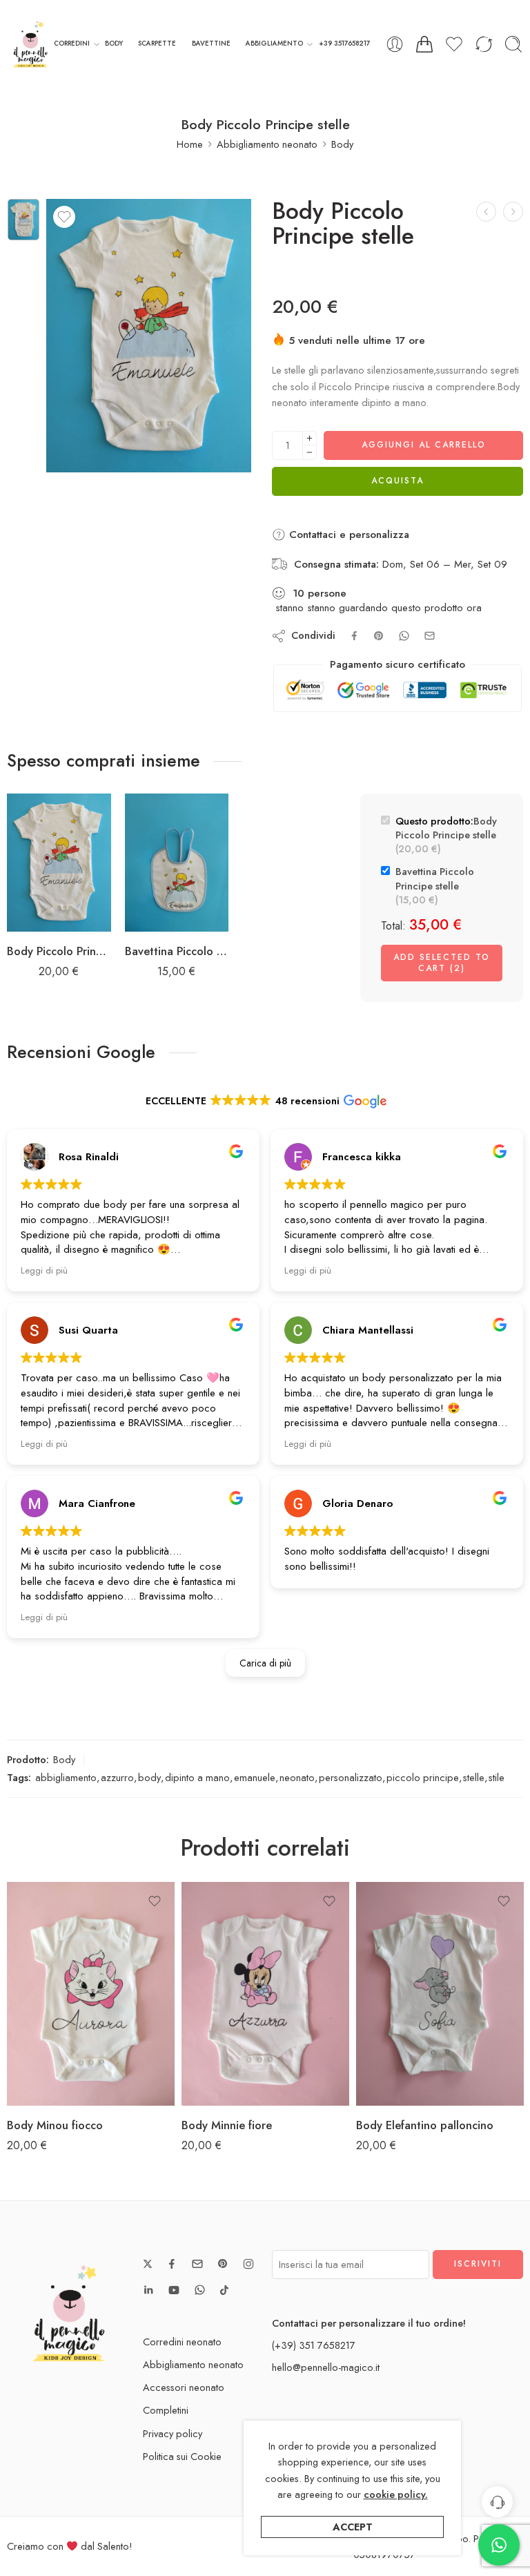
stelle (474, 1777)
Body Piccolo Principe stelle (59, 951)
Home (190, 144)
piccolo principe (423, 1777)
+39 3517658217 (344, 44)
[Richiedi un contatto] (497, 2502)
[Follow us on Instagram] (248, 2264)
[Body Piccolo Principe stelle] (59, 863)
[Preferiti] (64, 217)
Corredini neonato (182, 2342)
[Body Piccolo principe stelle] (23, 220)
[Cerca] (513, 44)
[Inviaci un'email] (197, 2264)
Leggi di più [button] (44, 1270)
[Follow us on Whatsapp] (200, 2290)
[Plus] (310, 438)
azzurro (117, 1777)
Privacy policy (173, 2433)
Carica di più (265, 1663)
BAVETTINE (211, 44)
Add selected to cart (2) (442, 963)
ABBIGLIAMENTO (274, 44)
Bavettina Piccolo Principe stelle (177, 951)
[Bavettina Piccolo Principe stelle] (177, 863)
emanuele (255, 1777)
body (149, 1777)
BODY (114, 44)
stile (497, 1777)
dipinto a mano (197, 1777)
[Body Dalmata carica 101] (513, 212)
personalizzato (351, 1777)
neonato (297, 1777)
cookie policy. (396, 2494)
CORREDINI (72, 44)
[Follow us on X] (148, 2264)
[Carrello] (424, 44)
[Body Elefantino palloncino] (440, 1994)
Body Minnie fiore (227, 2125)
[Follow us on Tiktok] (224, 2290)
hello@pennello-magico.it (326, 2367)
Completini (166, 2410)
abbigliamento (66, 1777)
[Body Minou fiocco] (91, 1994)
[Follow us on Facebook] (172, 2264)
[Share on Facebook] (354, 636)
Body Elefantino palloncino (425, 2125)
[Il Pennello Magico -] (30, 44)
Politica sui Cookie (182, 2456)
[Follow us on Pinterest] (223, 2264)
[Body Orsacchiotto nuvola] (486, 212)
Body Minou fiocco (55, 2125)
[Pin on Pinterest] (379, 636)
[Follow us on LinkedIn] (148, 2290)
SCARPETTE (157, 44)
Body (342, 144)
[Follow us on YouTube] (174, 2290)
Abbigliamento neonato (267, 144)
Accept (353, 2527)
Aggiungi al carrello (424, 445)
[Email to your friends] (430, 636)
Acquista (397, 481)
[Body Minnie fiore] (265, 1994)
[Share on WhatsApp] (404, 636)
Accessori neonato (184, 2387)
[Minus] (310, 453)
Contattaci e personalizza (347, 535)
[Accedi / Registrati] (395, 44)
